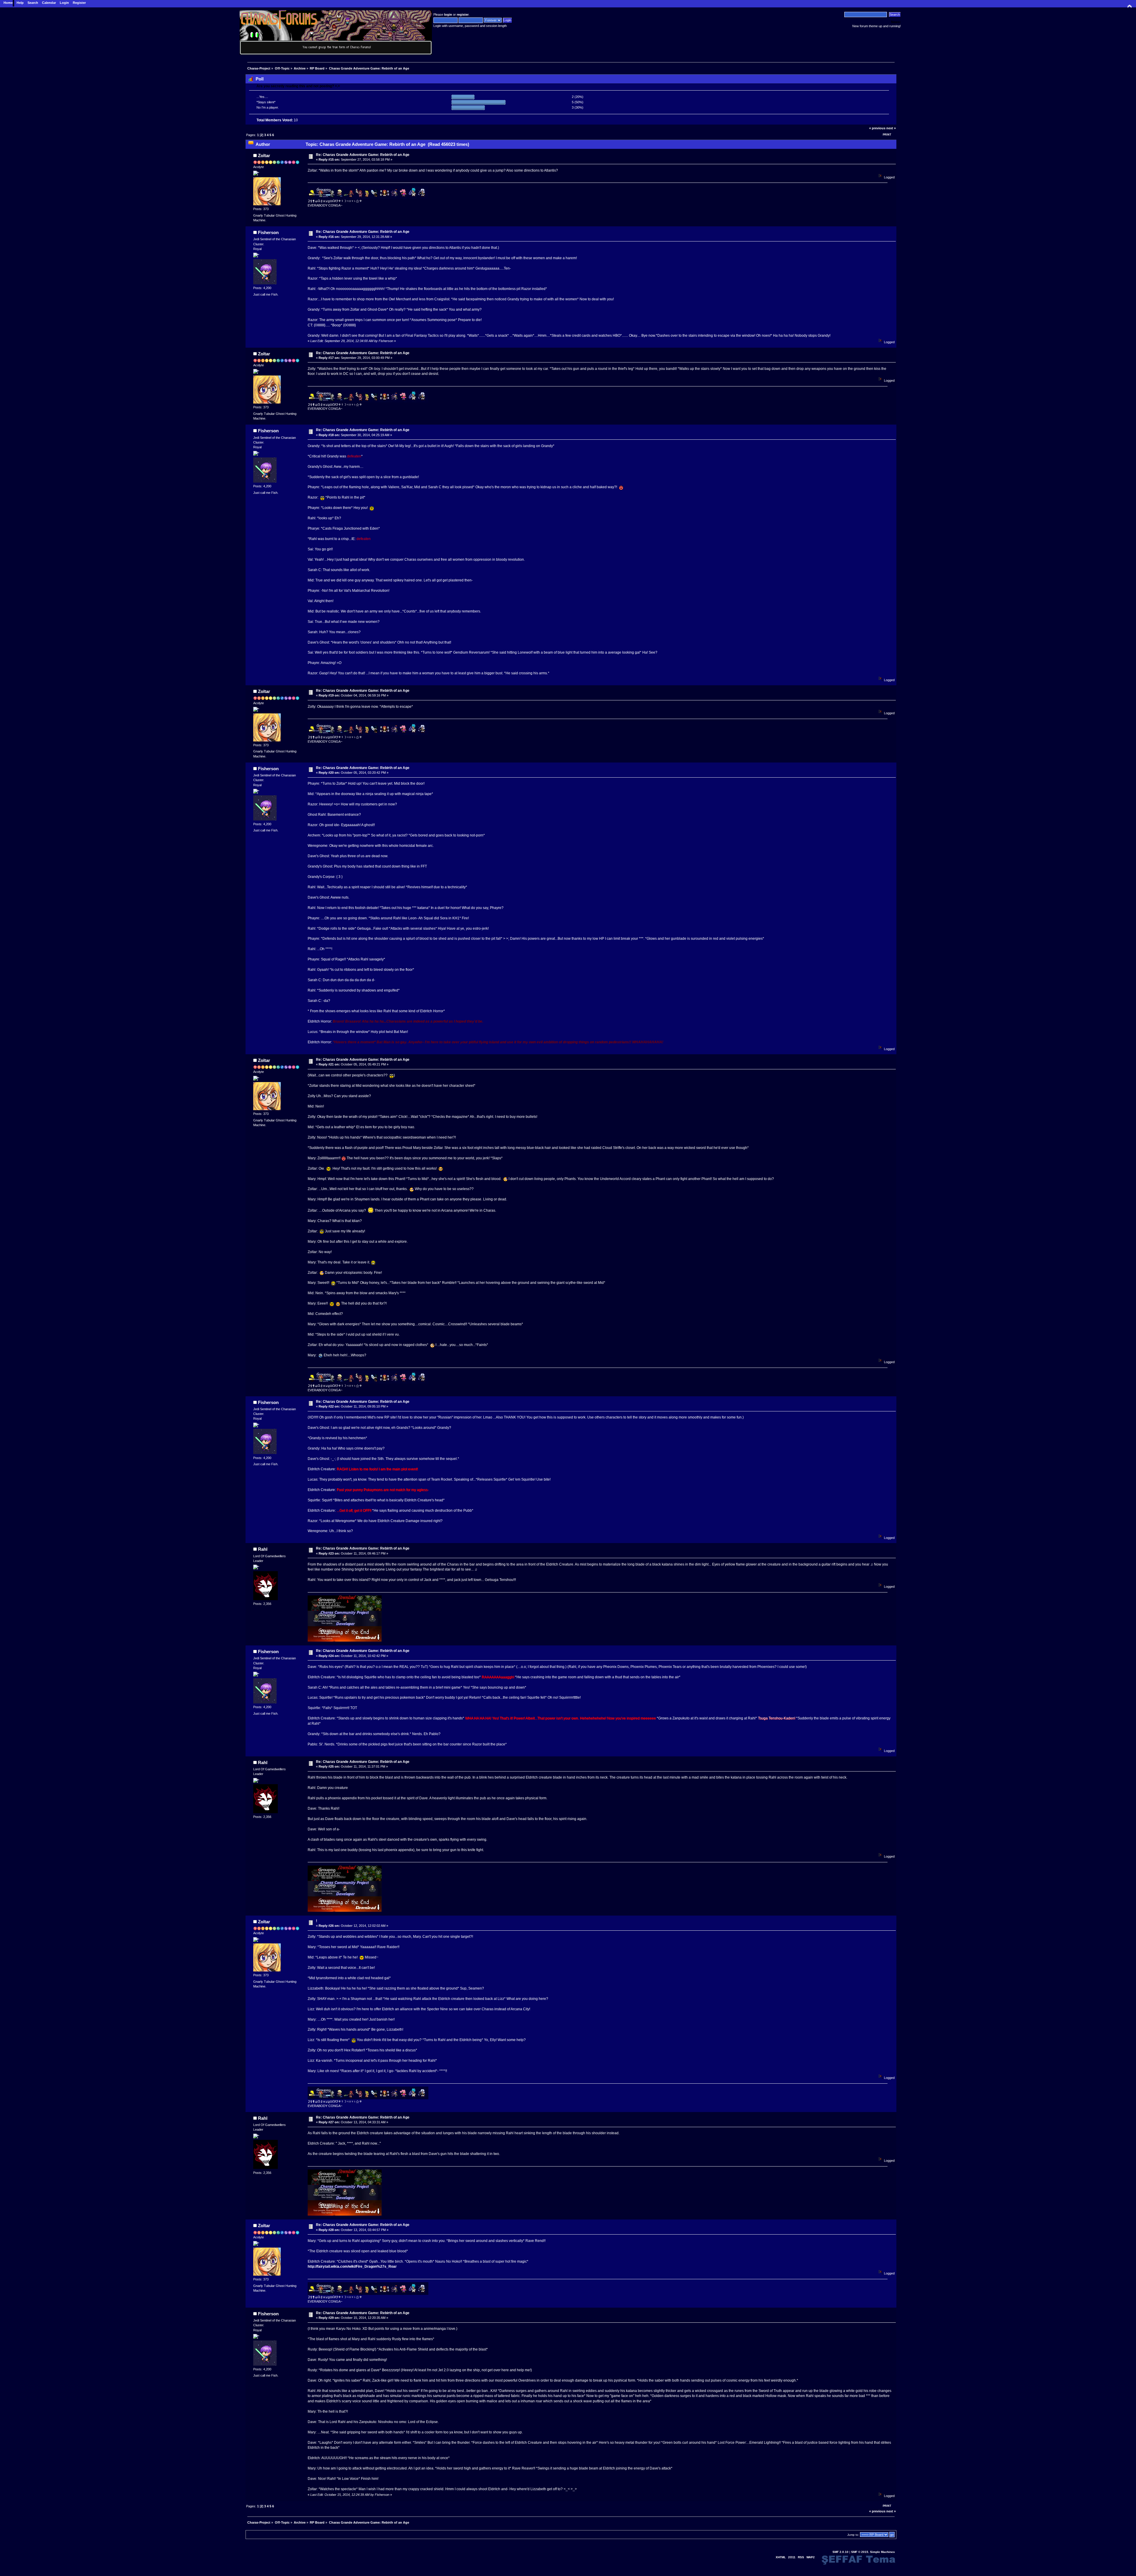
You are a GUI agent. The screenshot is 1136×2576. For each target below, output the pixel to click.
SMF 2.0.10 (840, 2552)
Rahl (263, 1549)
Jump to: (853, 2535)
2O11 (792, 2557)
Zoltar (264, 155)
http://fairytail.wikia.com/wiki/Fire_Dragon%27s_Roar (352, 2267)
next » (891, 128)
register (463, 14)
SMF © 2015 (860, 2552)
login (448, 14)
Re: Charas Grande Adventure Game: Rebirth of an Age (363, 155)
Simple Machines (882, 2552)
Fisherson (268, 232)
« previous (877, 128)
